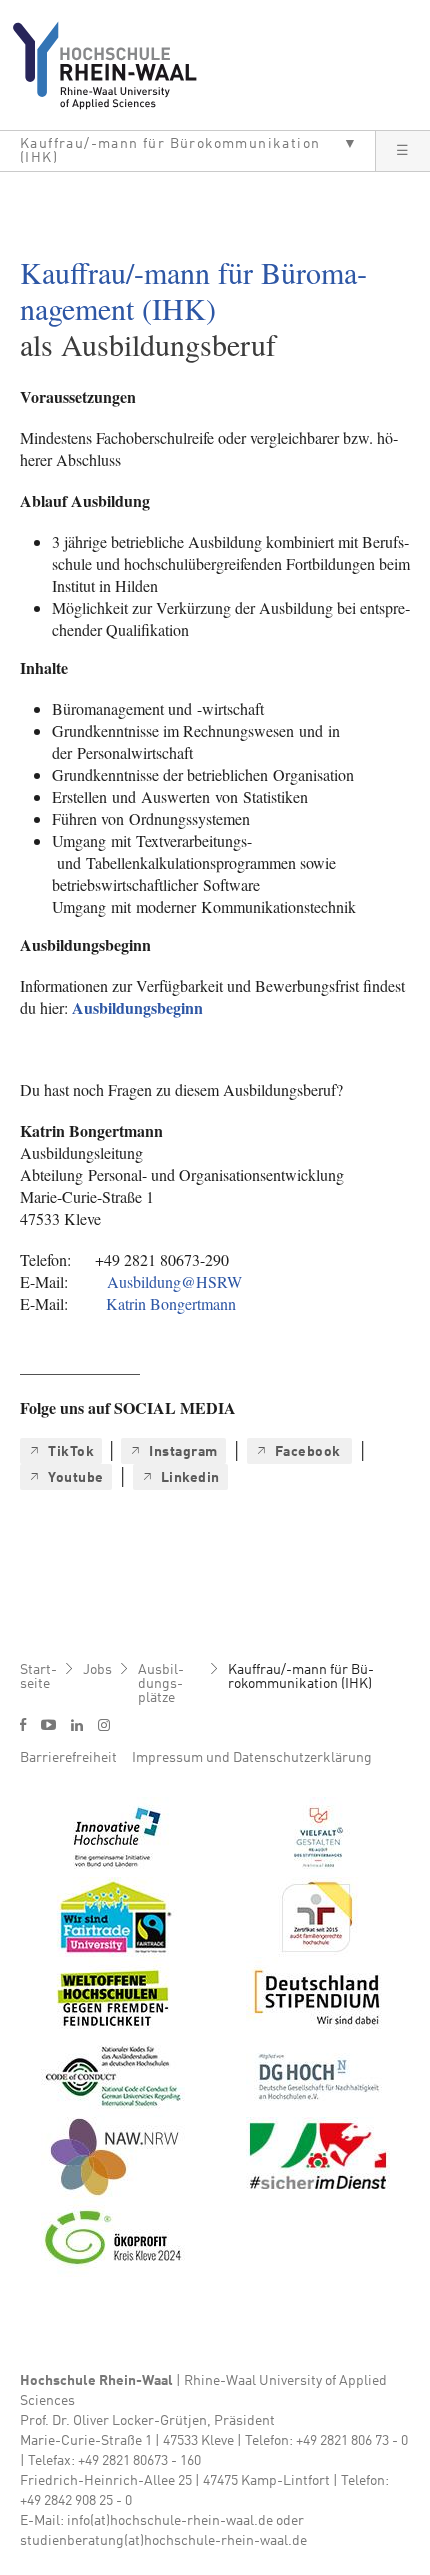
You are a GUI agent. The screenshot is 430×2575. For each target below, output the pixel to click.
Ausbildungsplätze (161, 1684)
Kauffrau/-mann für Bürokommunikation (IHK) (301, 1677)
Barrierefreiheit (68, 1758)
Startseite (38, 1677)
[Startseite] (112, 65)
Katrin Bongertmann (171, 1303)
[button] (187, 151)
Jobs (97, 1670)
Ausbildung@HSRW (174, 1281)
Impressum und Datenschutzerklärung (252, 1758)
